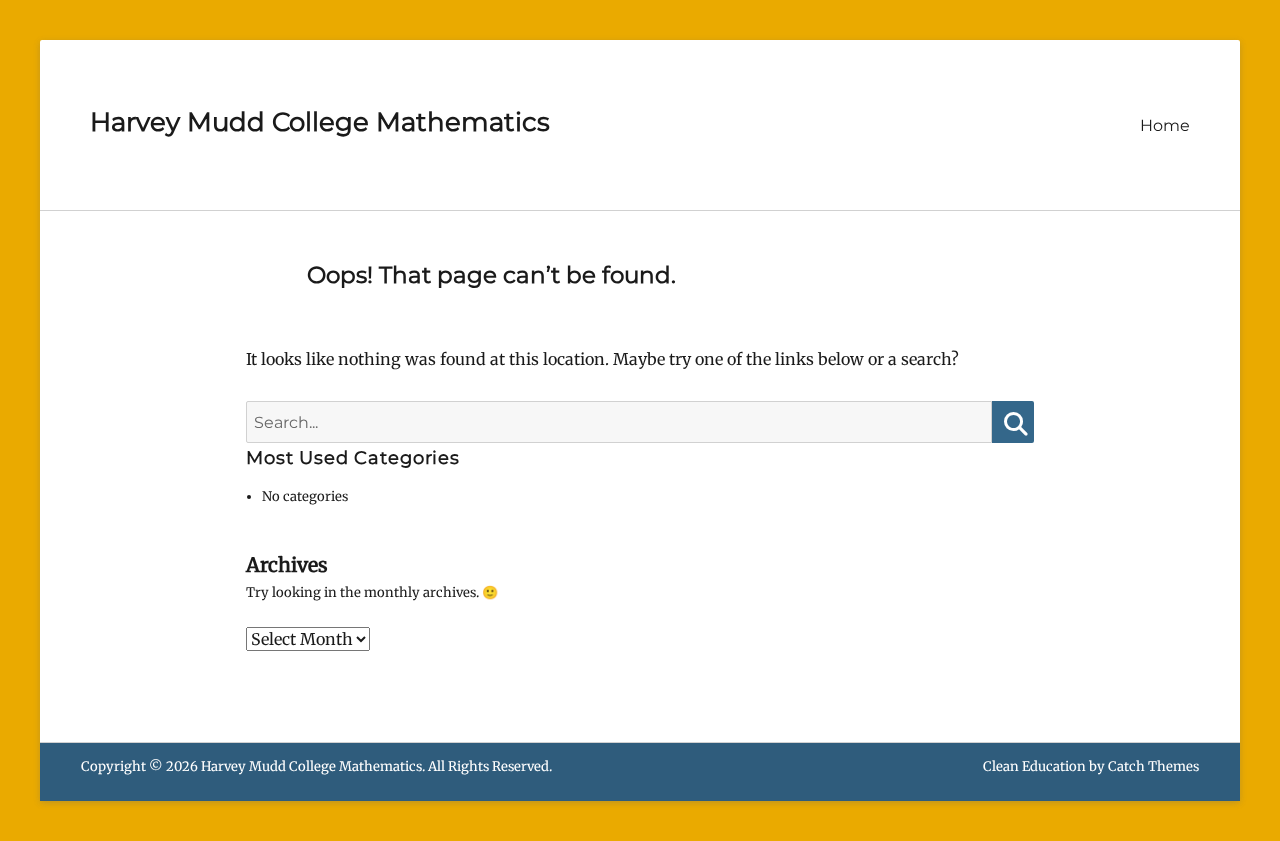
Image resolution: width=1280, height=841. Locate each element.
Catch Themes (1153, 766)
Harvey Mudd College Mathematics (320, 122)
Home (1165, 125)
